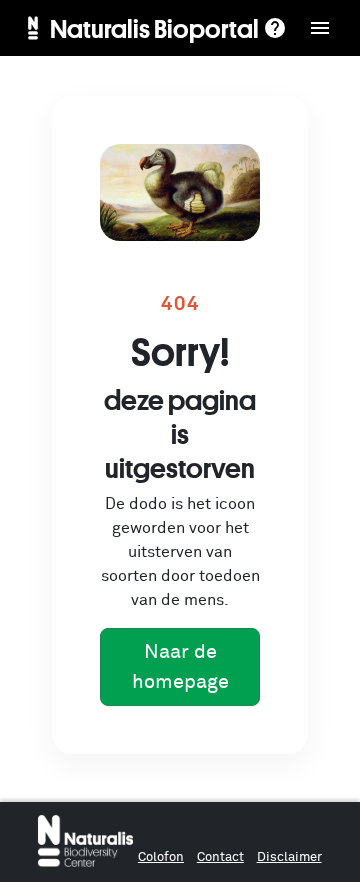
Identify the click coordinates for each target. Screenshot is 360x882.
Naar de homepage (180, 667)
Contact (220, 857)
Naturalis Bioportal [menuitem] (154, 28)
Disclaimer (289, 857)
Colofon (161, 857)
